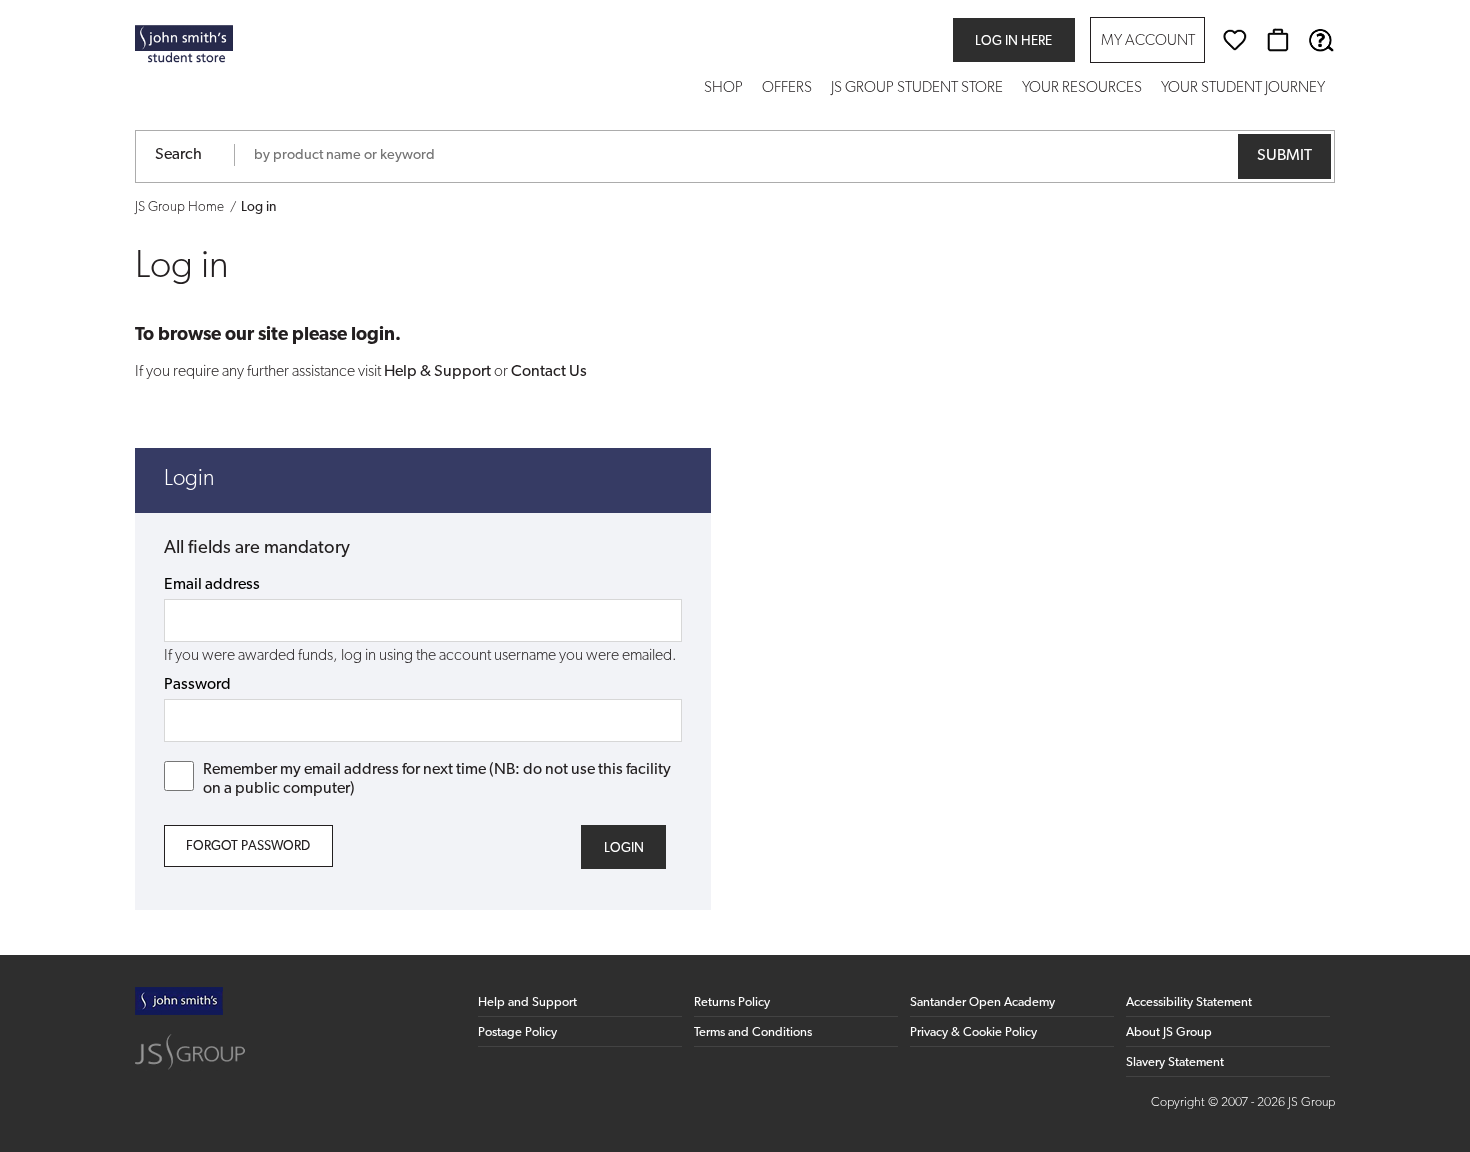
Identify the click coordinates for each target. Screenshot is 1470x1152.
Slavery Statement (1175, 1062)
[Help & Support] (1321, 40)
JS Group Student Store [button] (917, 88)
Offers (787, 88)
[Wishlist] (1235, 40)
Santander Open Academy (982, 1002)
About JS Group (1169, 1032)
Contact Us (549, 372)
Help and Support (527, 1002)
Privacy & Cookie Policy (973, 1032)
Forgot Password (248, 846)
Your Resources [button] (1082, 88)
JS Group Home (179, 207)
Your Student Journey (1243, 88)
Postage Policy (517, 1032)
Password (197, 685)
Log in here (1013, 41)
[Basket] (1278, 40)
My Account (1148, 41)
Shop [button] (723, 88)
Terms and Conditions (753, 1032)
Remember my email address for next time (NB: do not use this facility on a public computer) (437, 779)
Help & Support (437, 372)
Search (178, 155)
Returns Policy (732, 1002)
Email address (212, 585)
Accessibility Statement (1189, 1002)
